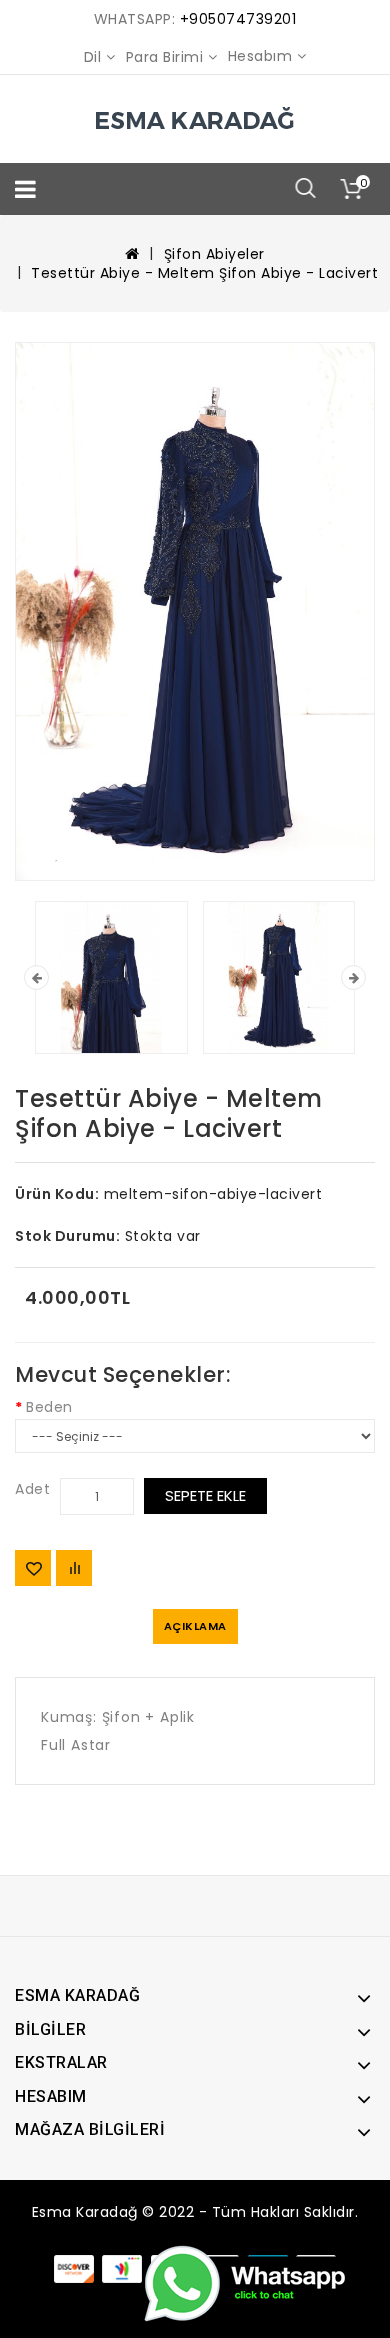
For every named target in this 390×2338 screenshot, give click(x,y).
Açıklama (195, 1626)
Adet (32, 1489)
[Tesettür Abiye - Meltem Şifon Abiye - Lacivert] (195, 611)
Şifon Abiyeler (214, 254)
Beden (49, 1407)
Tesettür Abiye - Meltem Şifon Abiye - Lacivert (204, 273)
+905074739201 (238, 19)
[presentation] (36, 977)
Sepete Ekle (205, 1495)
